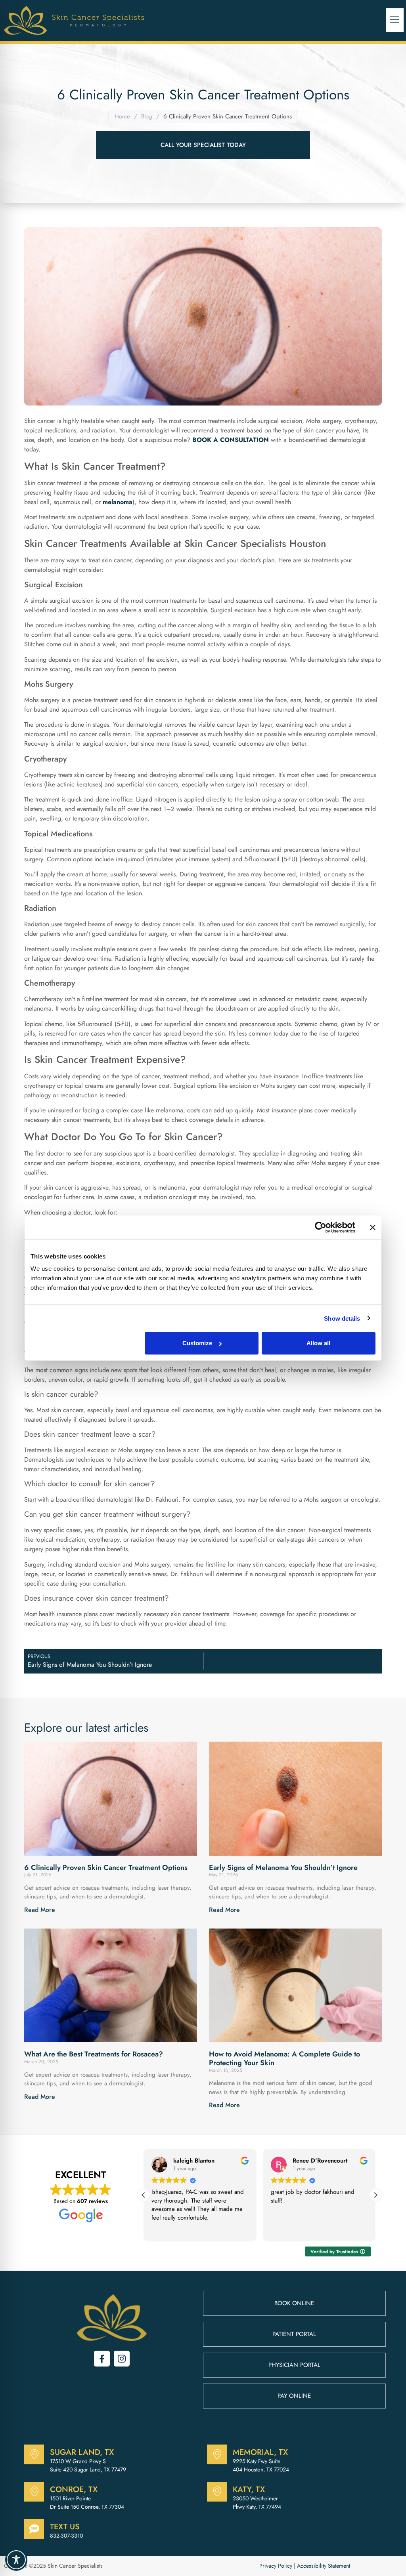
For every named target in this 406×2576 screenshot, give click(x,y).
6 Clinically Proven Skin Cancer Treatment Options (106, 1868)
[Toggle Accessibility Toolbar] (16, 2560)
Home (122, 116)
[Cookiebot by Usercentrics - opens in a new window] (321, 1227)
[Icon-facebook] (102, 2359)
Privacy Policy (276, 2566)
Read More (40, 1910)
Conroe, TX (74, 2489)
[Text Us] (34, 2529)
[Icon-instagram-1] (122, 2359)
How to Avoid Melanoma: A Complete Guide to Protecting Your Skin (284, 2058)
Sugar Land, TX (82, 2452)
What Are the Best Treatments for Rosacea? (94, 2054)
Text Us (65, 2527)
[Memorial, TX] (217, 2454)
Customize (197, 1343)
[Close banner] (373, 1227)
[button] (395, 20)
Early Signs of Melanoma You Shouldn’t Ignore (283, 1868)
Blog (147, 116)
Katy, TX (249, 2489)
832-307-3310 (66, 2536)
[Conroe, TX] (34, 2492)
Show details (342, 1318)
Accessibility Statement (324, 2566)
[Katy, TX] (217, 2492)
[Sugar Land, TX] (34, 2454)
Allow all (318, 1343)
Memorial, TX (260, 2452)
